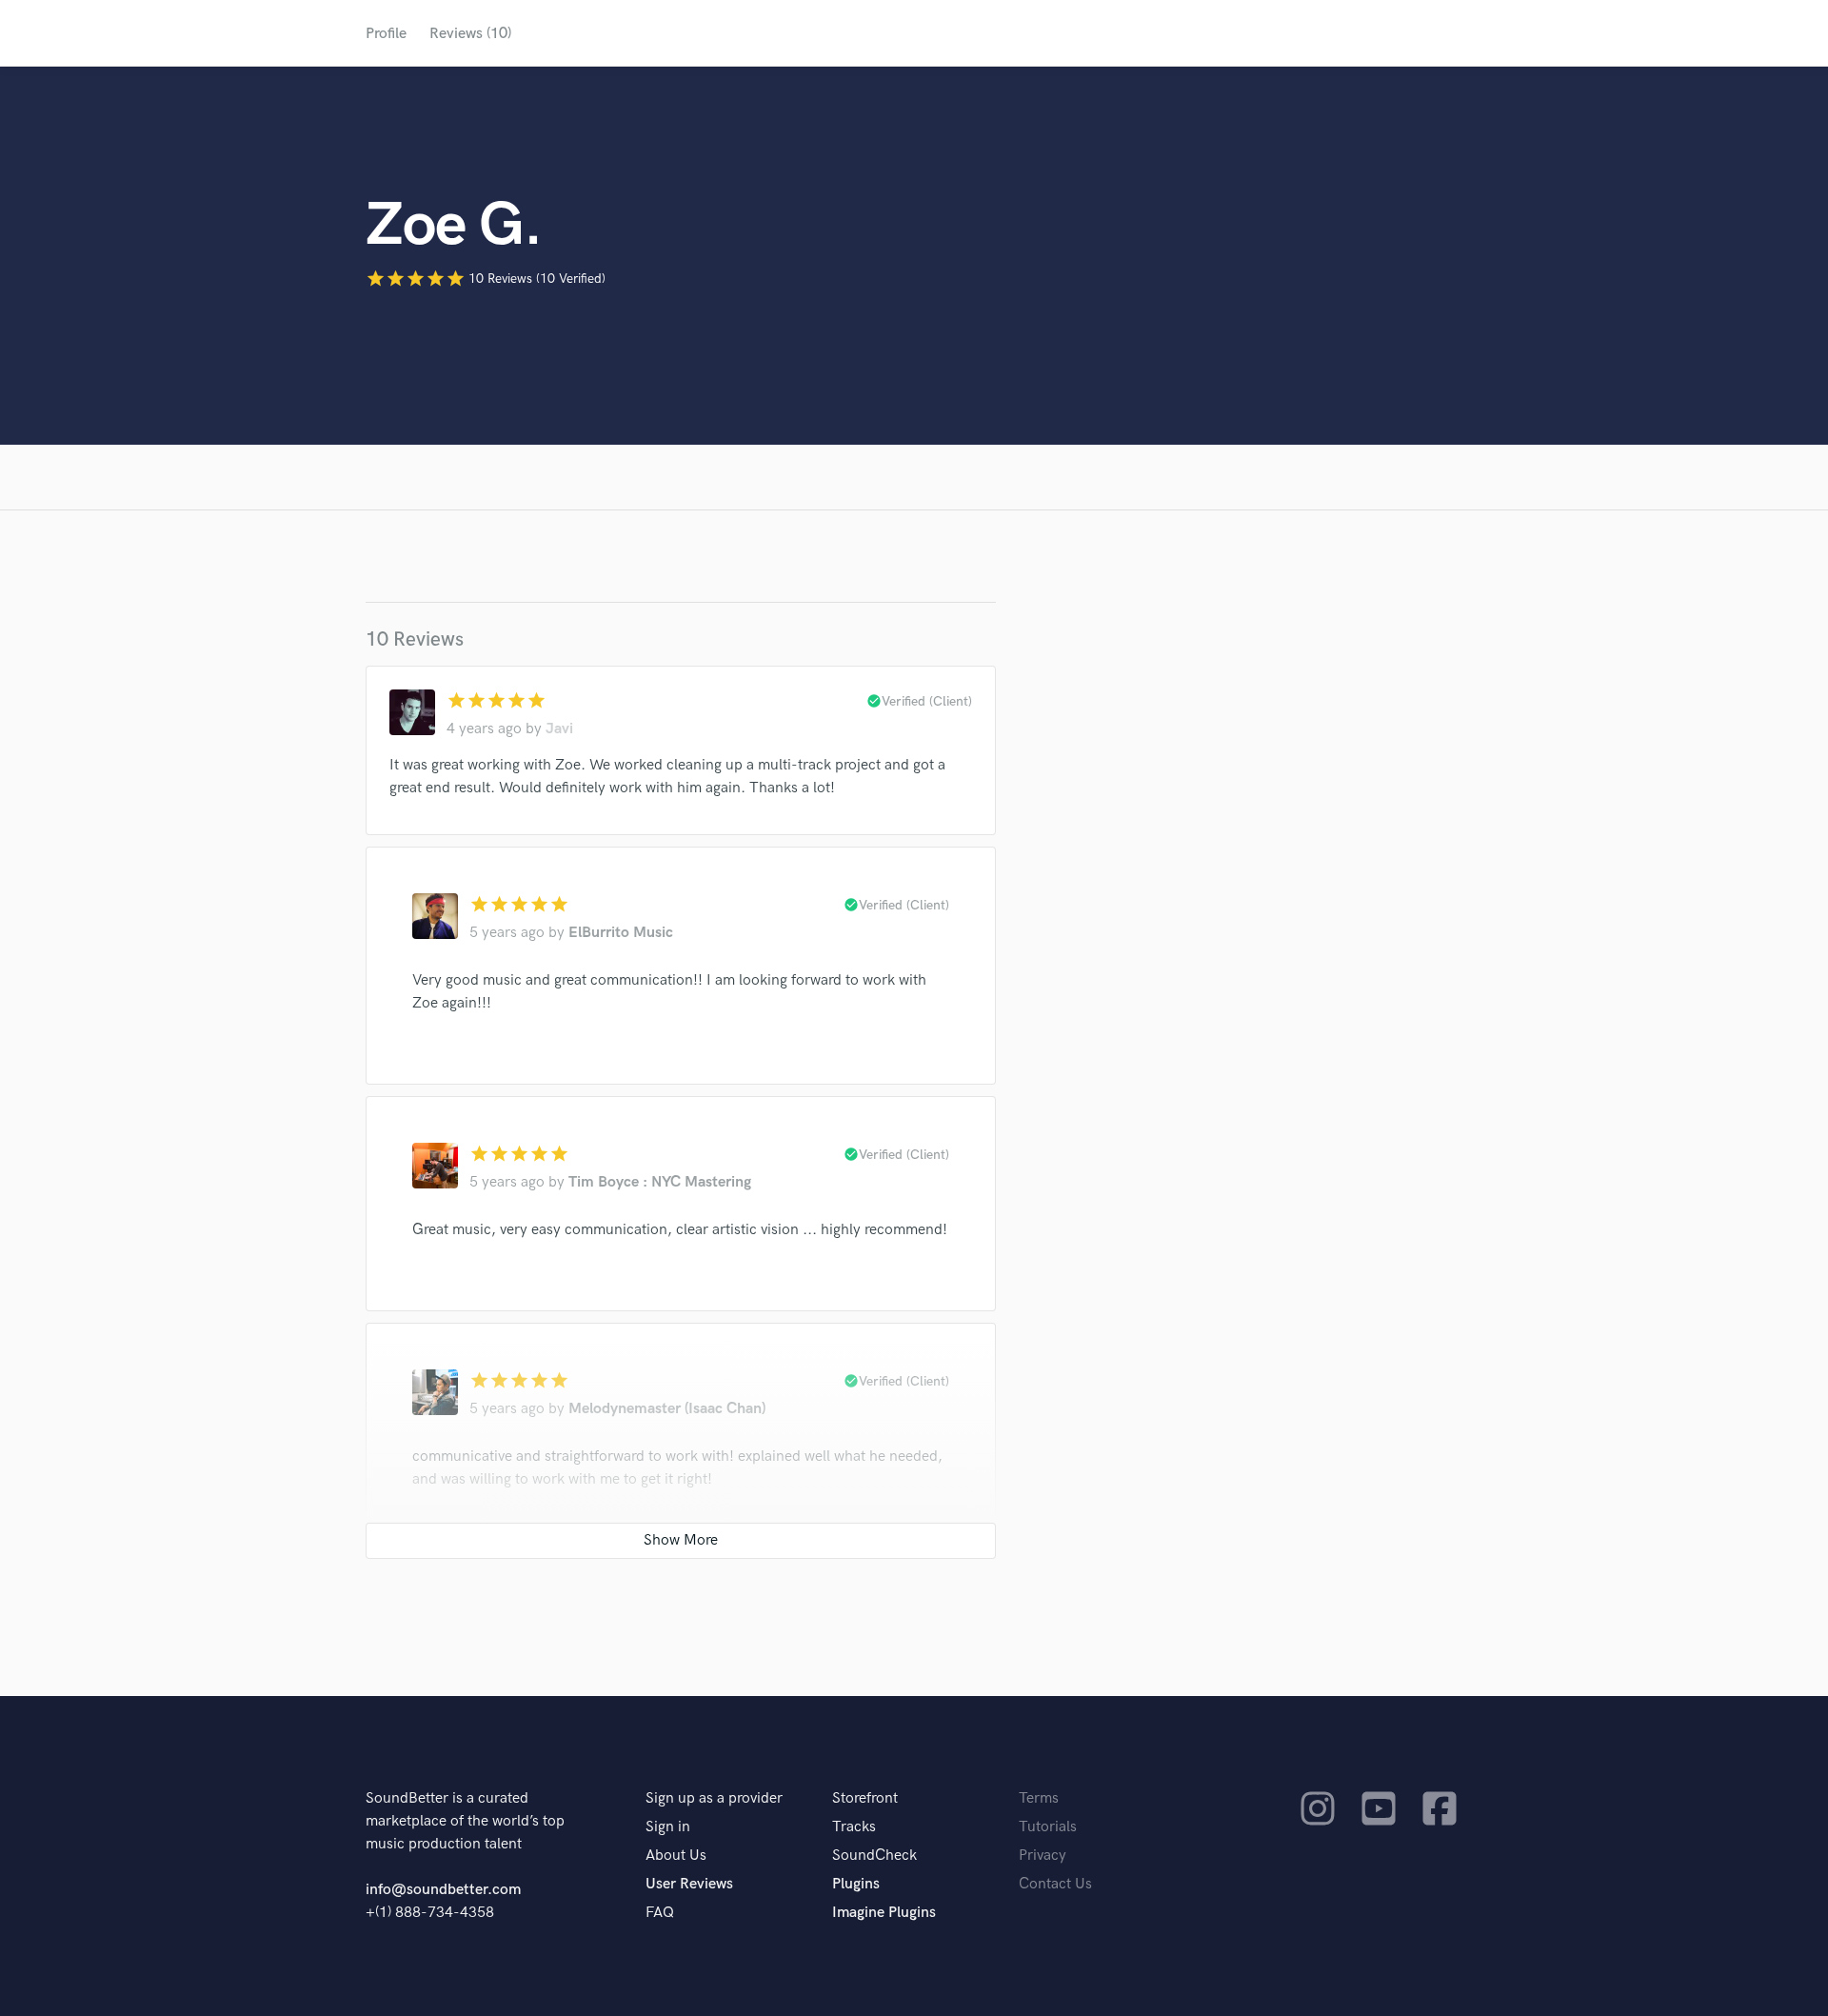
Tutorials (1048, 1827)
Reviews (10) (470, 34)
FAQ (660, 1913)
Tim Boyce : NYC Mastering (660, 1182)
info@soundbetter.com (443, 1890)
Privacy (1043, 1856)
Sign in (668, 1827)
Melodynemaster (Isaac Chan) (667, 1409)
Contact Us (1055, 1884)
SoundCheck (874, 1856)
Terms (1039, 1798)
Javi (559, 729)
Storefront (865, 1798)
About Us (676, 1856)
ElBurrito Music (621, 933)
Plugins (856, 1884)
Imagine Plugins (884, 1913)
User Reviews (689, 1884)
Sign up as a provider (714, 1798)
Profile (386, 34)
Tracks (854, 1827)
